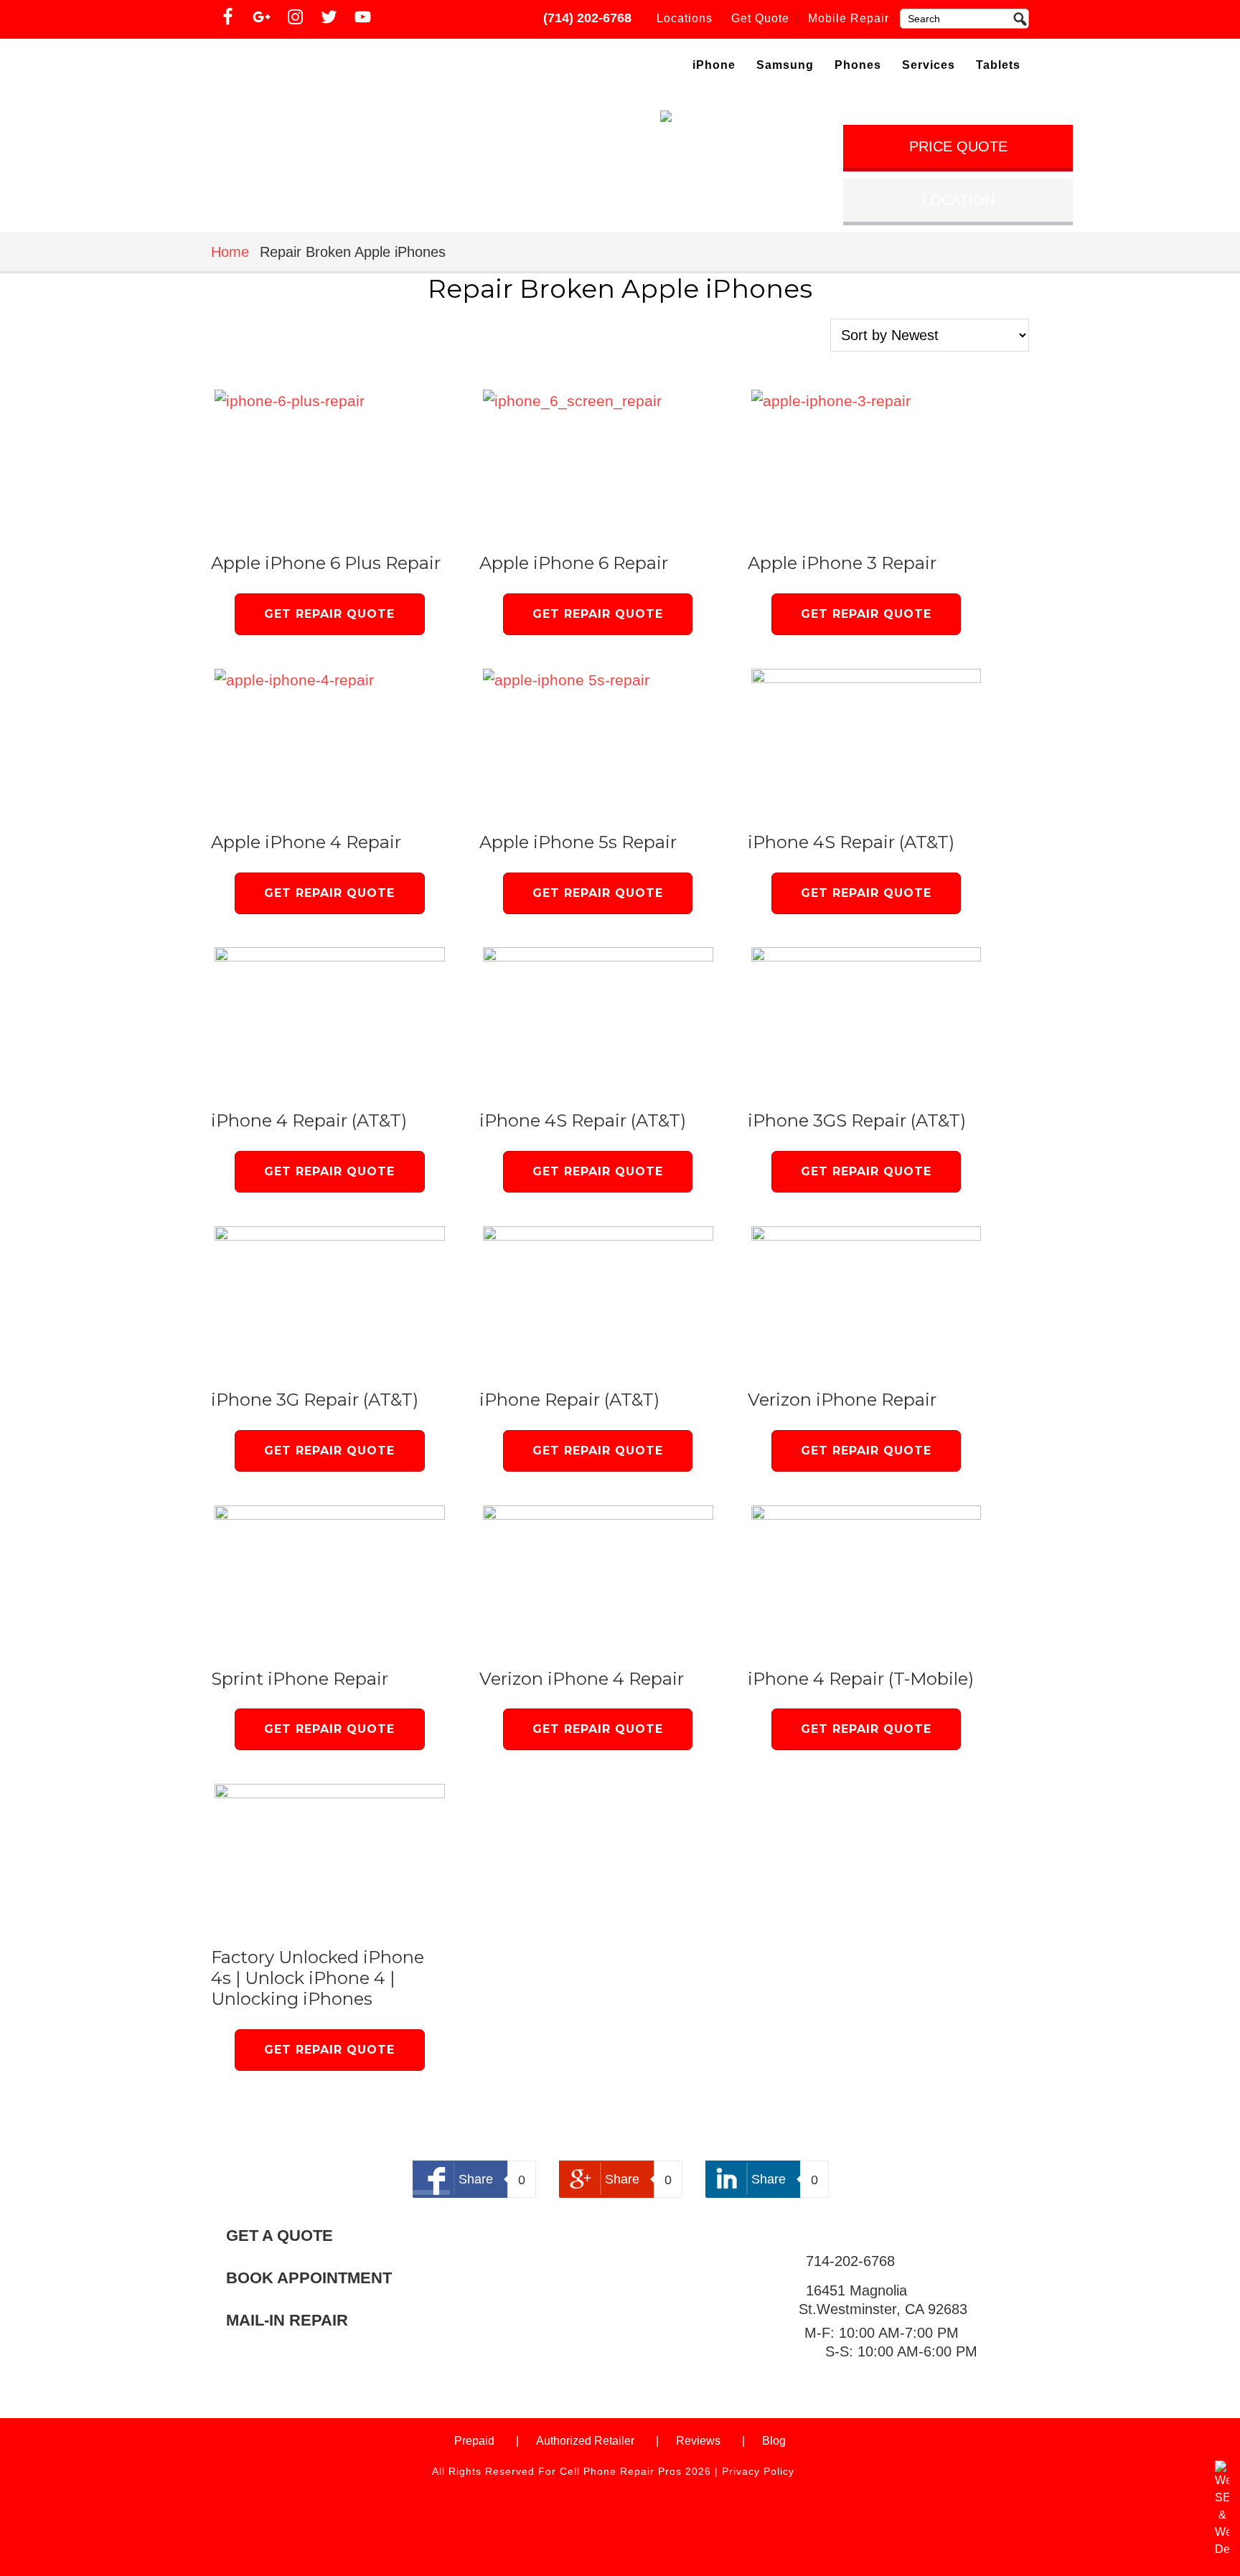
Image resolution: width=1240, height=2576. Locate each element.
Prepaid (474, 2441)
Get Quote (760, 18)
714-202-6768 (850, 2261)
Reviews (698, 2441)
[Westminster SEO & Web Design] (1222, 2549)
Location (958, 200)
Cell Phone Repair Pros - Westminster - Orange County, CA (334, 67)
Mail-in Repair (287, 2320)
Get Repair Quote (329, 614)
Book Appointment (309, 2278)
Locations (685, 18)
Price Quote (958, 146)
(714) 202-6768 (587, 18)
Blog (774, 2441)
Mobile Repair (849, 18)
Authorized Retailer (585, 2441)
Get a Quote (280, 2236)
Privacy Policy (758, 2471)
